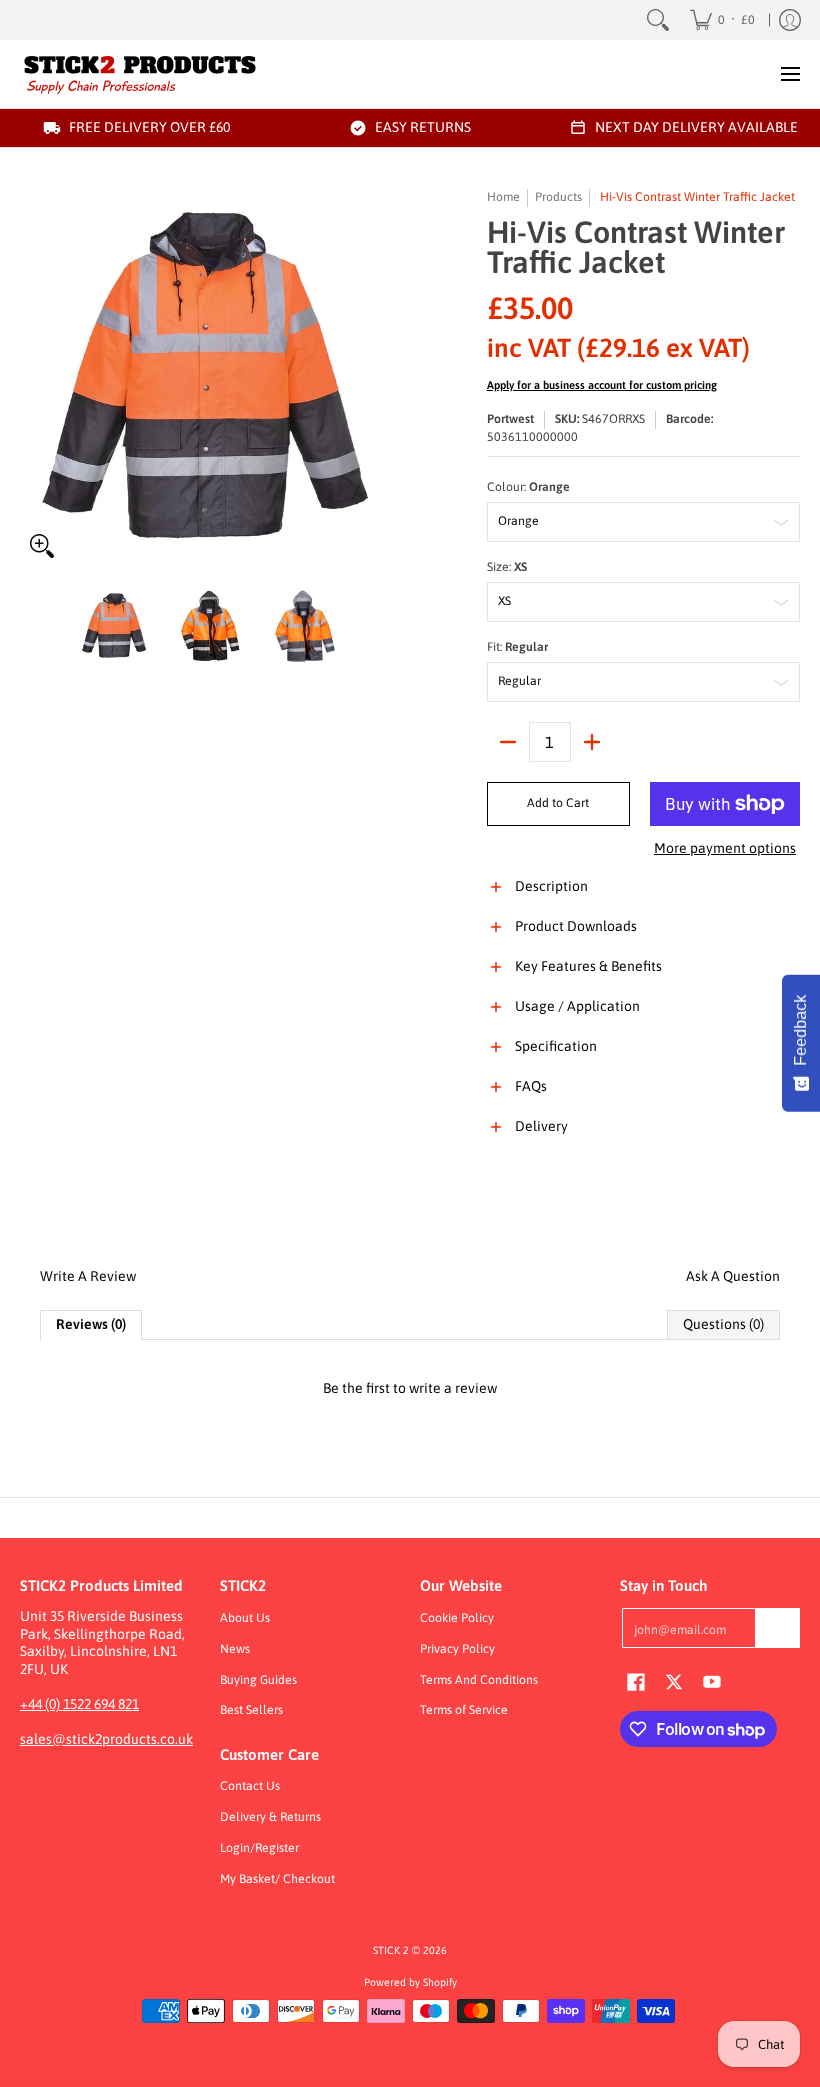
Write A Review (88, 1276)
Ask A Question (733, 1276)
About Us (245, 1618)
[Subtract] (508, 742)
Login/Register (259, 1848)
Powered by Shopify (410, 1982)
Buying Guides (258, 1680)
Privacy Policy (457, 1649)
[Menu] (789, 74)
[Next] (386, 378)
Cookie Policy (457, 1618)
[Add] (592, 742)
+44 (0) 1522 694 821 (79, 1704)
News (235, 1649)
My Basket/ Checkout (277, 1879)
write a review (453, 1388)
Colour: (528, 487)
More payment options (725, 848)
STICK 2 (391, 1950)
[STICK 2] (140, 74)
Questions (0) (723, 1324)
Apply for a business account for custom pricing (602, 385)
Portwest (510, 419)
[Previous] (34, 378)
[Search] (658, 20)
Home (503, 197)
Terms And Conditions (479, 1680)
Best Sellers (251, 1710)
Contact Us (250, 1786)
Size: (507, 567)
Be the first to (410, 1388)
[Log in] (790, 20)
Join (778, 1628)
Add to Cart (558, 803)
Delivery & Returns (270, 1817)
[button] (643, 898)
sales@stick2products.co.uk (106, 1739)
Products (558, 197)
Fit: (517, 647)
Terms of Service (464, 1710)
